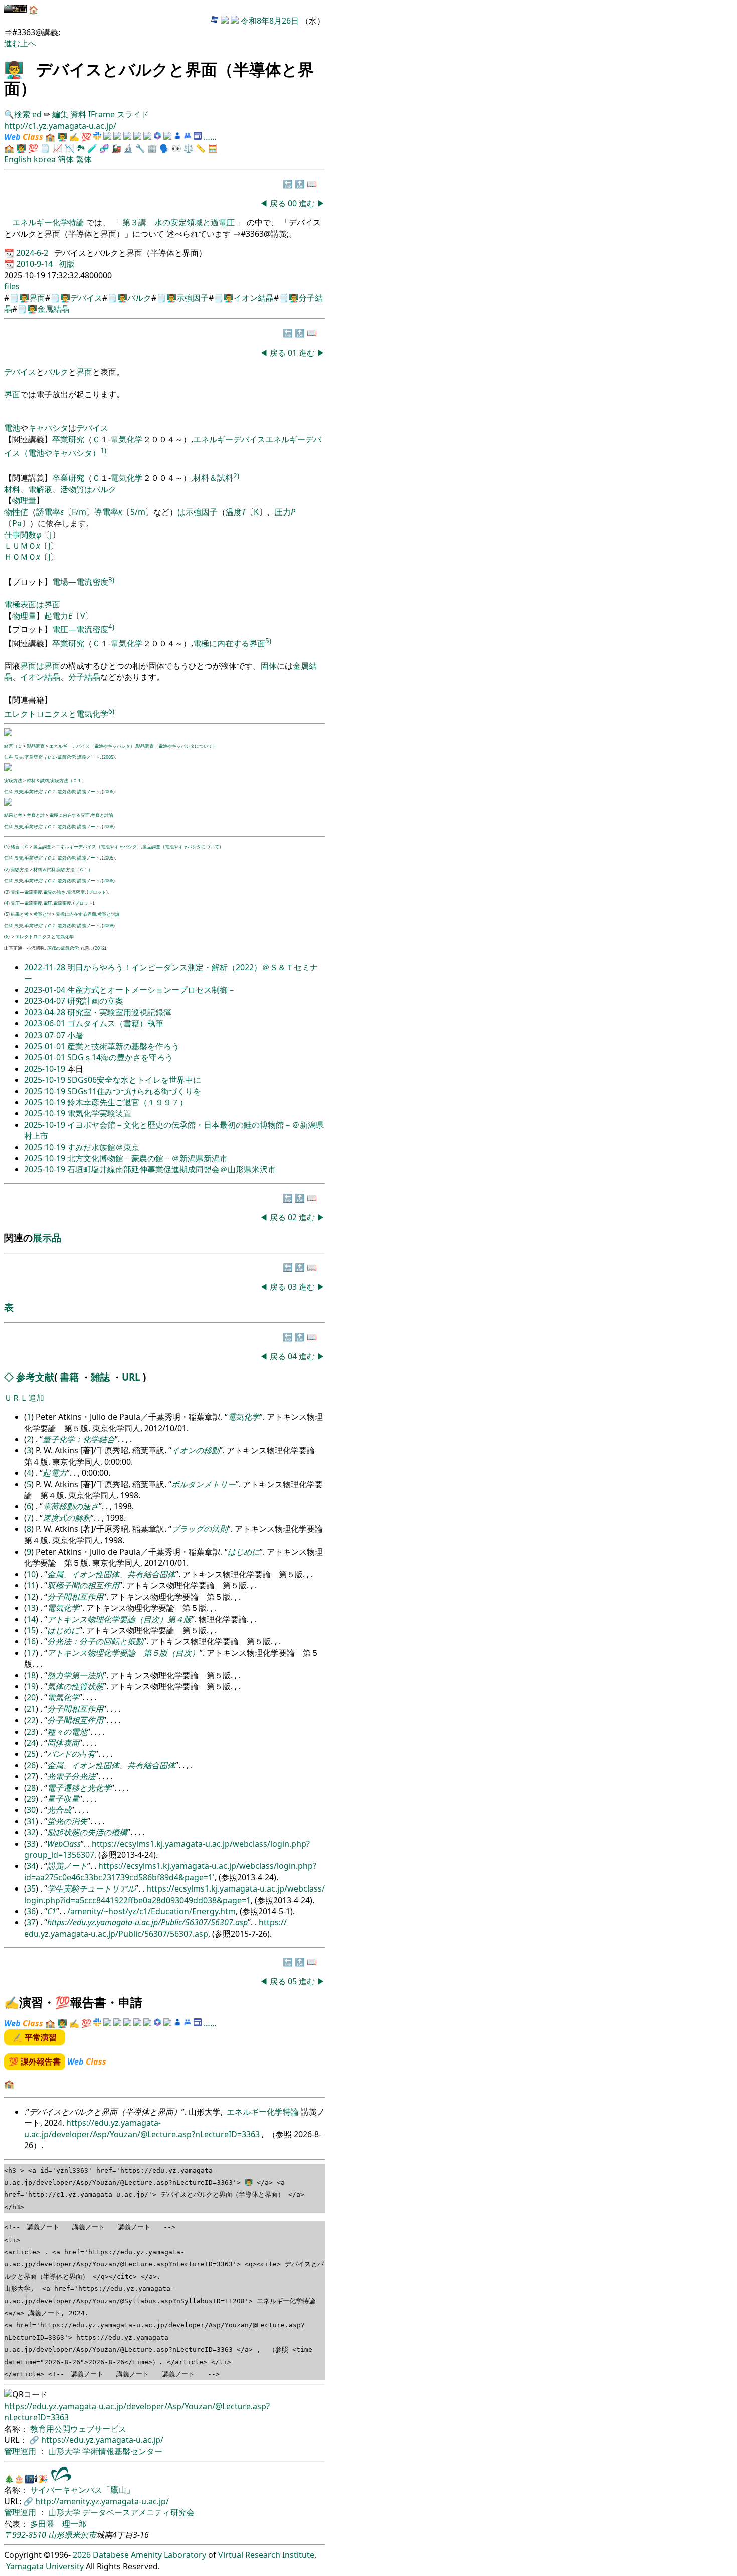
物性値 (16, 512)
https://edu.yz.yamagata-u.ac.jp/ (102, 2440)
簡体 (66, 159)
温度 (234, 512)
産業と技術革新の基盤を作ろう (123, 1046)
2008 (108, 827)
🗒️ (45, 148)
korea (45, 159)
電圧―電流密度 (80, 629)
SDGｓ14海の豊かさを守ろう (120, 1057)
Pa (17, 523)
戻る (278, 203)
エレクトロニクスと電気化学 (56, 714)
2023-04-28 (46, 1012)
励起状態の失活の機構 (87, 1832)
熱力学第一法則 (75, 1675)
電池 (12, 428)
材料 (12, 489)
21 (31, 1709)
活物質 (72, 489)
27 (31, 1776)
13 (31, 1608)
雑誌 (100, 1377)
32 (31, 1832)
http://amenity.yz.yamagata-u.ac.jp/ (102, 2501)
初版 (67, 264)
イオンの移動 (196, 1450)
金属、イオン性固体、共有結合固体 (111, 1574)
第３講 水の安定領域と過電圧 (178, 222)
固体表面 (63, 1743)
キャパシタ (48, 428)
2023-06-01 (46, 1023)
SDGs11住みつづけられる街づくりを (134, 1091)
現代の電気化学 (62, 948)
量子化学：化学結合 (79, 1439)
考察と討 (36, 815)
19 (31, 1686)
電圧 (48, 903)
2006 (108, 792)
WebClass (64, 1844)
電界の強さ (54, 892)
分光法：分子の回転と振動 (95, 1641)
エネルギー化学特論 (49, 222)
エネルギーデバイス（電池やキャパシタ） (92, 746)
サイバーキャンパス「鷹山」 (82, 2490)
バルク (139, 298)
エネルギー (213, 439)
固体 (269, 666)
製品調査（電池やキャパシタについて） (176, 746)
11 (31, 1585)
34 (31, 1866)
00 (293, 203)
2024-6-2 (33, 253)
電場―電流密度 (80, 582)
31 (31, 1821)
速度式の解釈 (67, 1518)
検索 (22, 114)
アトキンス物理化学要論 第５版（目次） (123, 1653)
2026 (82, 2555)
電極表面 (20, 604)
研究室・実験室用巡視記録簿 (119, 1012)
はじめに (244, 1552)
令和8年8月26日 (270, 21)
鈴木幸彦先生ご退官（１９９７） (127, 1102)
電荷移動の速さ (71, 1506)
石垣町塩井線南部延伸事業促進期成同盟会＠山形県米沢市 (171, 1169)
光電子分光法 (71, 1776)
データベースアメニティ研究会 (138, 2512)
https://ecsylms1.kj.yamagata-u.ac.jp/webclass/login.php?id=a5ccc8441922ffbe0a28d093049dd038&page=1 (174, 1894)
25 (31, 1754)
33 (31, 1844)
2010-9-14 (35, 264)
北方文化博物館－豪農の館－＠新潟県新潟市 (147, 1158)
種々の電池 (67, 1732)
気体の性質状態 (75, 1686)
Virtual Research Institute (266, 2555)
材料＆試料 (213, 478)
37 (31, 1922)
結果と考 (13, 815)
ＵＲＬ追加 (24, 1398)
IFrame (102, 114)
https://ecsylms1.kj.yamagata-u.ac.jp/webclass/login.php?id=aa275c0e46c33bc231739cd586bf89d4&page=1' (170, 1871)
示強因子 (193, 298)
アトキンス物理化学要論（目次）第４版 (119, 1619)
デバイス (86, 298)
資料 (79, 114)
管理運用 (21, 2451)
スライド (133, 114)
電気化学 (127, 439)
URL (131, 1377)
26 (31, 1765)
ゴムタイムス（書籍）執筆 (115, 1023)
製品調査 (36, 746)
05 (293, 1981)
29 (31, 1799)
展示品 (47, 1237)
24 (31, 1743)
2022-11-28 (46, 967)
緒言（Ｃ (13, 746)
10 (31, 1574)
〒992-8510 (25, 2535)
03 (293, 1287)
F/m (79, 512)
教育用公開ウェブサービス (78, 2429)
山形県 (60, 2535)
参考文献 (35, 1377)
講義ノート (88, 757)
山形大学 (65, 2451)
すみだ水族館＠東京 (103, 1147)
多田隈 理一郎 (58, 2524)
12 (31, 1597)
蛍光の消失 (67, 1821)
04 (293, 1356)
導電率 (106, 512)
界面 (37, 298)
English (18, 159)
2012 (100, 948)
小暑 (75, 1035)
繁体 (84, 159)
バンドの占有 (71, 1754)
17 (31, 1653)
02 (293, 1217)
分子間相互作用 (75, 1597)
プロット (97, 892)
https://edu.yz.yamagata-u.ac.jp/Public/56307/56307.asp (147, 1922)
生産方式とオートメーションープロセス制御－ (151, 990)
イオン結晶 (254, 298)
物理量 (24, 500)
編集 (60, 114)
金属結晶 (53, 309)
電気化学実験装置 (99, 1113)
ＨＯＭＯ (20, 557)
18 (31, 1675)
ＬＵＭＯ (20, 546)
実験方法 (13, 781)
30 (31, 1810)
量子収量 (63, 1799)
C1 (52, 1911)
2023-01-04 (46, 990)
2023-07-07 (46, 1035)
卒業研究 (68, 439)
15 (31, 1630)
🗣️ (164, 148)
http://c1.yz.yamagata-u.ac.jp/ (60, 126)
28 (31, 1788)
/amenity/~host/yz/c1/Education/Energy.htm (151, 1911)
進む (12, 43)
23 (31, 1732)
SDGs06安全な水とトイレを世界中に (134, 1080)
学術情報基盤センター (122, 2451)
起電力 (56, 616)
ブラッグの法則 (200, 1529)
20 (31, 1697)
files (12, 286)
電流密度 (76, 892)
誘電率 (48, 512)
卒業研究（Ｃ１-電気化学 (50, 757)
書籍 (69, 1377)
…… (210, 137)
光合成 (59, 1810)
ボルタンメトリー (204, 1484)
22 (31, 1720)
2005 (108, 757)
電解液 (40, 489)
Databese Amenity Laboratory (149, 2555)
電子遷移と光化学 (79, 1788)
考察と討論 (102, 815)
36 (31, 1911)
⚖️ (189, 148)
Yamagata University (45, 2566)
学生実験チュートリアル (91, 1888)
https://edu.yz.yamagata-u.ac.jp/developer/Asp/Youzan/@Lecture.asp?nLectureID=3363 (143, 2128)
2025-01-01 (46, 1046)
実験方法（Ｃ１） (68, 781)
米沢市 (84, 2535)
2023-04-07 (46, 1001)
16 (31, 1641)
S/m (138, 512)
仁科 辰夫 (14, 757)
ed (37, 114)
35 (31, 1888)
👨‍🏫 (14, 69)
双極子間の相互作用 (83, 1585)
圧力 (283, 512)
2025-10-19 (46, 1069)
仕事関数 (20, 535)
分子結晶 (84, 677)
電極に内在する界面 (229, 643)
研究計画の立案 (95, 1001)
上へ (28, 43)
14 (31, 1619)
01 (293, 353)
